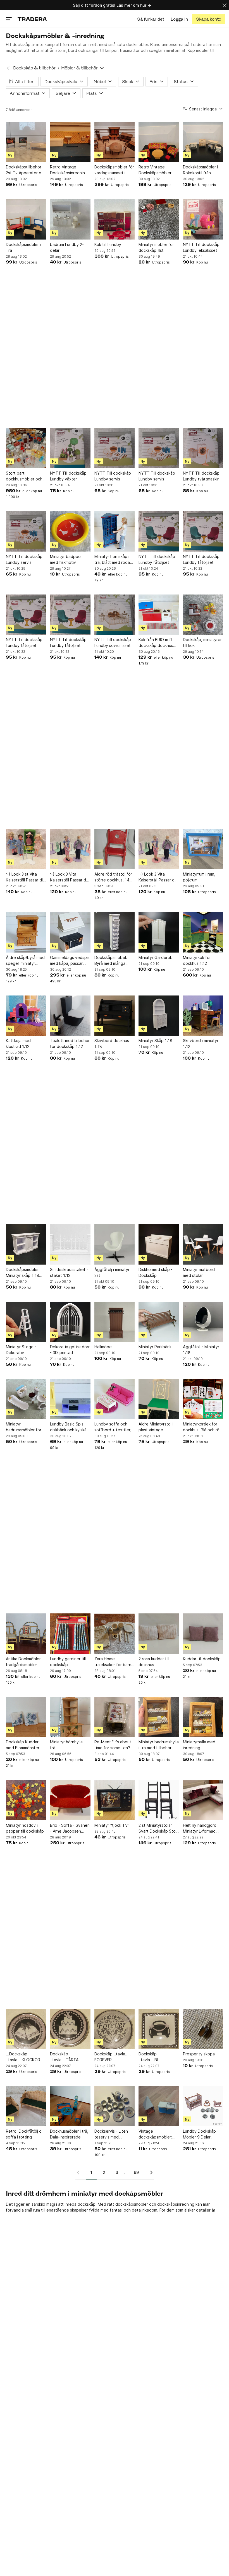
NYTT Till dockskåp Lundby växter (68, 476)
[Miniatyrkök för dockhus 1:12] (203, 932)
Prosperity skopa (199, 2054)
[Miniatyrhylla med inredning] (203, 1717)
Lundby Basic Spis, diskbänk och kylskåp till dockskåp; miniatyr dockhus (70, 1427)
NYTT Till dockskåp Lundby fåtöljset (157, 559)
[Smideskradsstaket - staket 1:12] (70, 1244)
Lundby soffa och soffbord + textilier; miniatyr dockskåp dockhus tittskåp (113, 1427)
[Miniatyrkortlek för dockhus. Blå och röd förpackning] (203, 1399)
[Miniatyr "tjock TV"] (115, 1800)
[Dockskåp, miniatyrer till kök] (203, 615)
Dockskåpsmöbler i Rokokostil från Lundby (200, 170)
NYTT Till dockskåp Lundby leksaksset (201, 247)
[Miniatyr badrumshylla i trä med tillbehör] (159, 1717)
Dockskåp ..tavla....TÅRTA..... (67, 2057)
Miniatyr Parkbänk (155, 1347)
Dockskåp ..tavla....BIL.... (151, 2057)
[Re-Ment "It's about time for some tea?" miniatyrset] (115, 1717)
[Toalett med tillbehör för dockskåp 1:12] (70, 1016)
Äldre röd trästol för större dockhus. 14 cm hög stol (113, 877)
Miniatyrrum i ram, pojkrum (199, 877)
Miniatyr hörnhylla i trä (67, 1745)
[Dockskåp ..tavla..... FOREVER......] (115, 2029)
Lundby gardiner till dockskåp (68, 1662)
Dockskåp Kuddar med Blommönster (23, 1745)
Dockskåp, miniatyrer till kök (202, 642)
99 (136, 2172)
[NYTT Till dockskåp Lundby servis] (115, 448)
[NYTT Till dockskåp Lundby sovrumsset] (115, 615)
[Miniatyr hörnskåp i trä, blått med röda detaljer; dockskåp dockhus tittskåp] (115, 531)
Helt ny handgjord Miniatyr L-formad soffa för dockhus (200, 1828)
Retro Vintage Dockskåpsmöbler (155, 170)
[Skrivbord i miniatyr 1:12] (203, 1016)
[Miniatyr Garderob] (159, 932)
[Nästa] (149, 2173)
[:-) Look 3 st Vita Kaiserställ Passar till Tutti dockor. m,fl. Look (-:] (26, 849)
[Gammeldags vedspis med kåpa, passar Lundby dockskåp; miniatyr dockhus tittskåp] (70, 932)
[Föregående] (80, 2173)
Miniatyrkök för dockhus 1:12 (197, 960)
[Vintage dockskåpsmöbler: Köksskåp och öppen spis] (159, 2106)
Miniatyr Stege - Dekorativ (21, 1350)
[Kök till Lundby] (115, 219)
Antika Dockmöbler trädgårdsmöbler (23, 1662)
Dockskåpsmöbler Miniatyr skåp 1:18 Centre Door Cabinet (26, 1273)
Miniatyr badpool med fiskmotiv (66, 559)
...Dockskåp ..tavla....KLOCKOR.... (25, 2057)
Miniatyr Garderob (156, 957)
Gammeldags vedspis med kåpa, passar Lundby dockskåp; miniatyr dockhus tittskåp (70, 961)
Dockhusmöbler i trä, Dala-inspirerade (69, 2134)
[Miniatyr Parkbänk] (159, 1322)
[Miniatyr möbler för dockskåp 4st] (159, 219)
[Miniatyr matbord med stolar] (203, 1244)
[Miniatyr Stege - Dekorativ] (26, 1322)
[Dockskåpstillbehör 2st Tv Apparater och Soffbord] (26, 142)
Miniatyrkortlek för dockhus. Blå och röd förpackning (202, 1427)
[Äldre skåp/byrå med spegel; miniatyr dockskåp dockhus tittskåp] (26, 932)
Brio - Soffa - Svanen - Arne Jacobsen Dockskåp (70, 1828)
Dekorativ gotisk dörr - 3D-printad (70, 1350)
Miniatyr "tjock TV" (112, 1825)
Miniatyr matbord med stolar (199, 1272)
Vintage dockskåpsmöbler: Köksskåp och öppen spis (158, 2134)
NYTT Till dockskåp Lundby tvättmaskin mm (201, 476)
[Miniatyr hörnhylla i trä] (70, 1717)
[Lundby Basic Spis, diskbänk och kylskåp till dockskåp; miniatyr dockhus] (70, 1399)
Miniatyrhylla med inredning (199, 1745)
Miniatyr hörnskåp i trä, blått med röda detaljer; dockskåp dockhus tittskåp (112, 560)
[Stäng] (225, 5)
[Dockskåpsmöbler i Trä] (26, 219)
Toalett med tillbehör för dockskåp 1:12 (70, 1043)
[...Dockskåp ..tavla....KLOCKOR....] (26, 2029)
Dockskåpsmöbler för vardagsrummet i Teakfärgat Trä (114, 170)
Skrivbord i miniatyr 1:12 (201, 1043)
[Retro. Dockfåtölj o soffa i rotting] (26, 2106)
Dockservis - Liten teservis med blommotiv (111, 2134)
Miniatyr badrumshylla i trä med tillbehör (159, 1745)
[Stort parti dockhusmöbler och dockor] (26, 448)
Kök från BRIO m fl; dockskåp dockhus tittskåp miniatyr (156, 643)
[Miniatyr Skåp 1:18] (159, 1016)
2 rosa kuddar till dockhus (154, 1662)
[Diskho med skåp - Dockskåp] (159, 1244)
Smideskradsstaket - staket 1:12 (69, 1272)
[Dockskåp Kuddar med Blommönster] (26, 1717)
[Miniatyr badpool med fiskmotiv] (70, 531)
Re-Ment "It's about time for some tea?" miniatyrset (113, 1745)
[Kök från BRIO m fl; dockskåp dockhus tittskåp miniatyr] (159, 615)
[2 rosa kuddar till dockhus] (159, 1633)
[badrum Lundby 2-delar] (70, 219)
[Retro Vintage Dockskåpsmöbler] (159, 142)
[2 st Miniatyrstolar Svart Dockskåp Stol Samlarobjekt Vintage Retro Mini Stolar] (159, 1800)
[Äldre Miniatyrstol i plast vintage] (159, 1399)
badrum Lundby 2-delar (67, 247)
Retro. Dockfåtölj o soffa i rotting (24, 2134)
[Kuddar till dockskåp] (203, 1633)
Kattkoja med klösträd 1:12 (18, 1043)
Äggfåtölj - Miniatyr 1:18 (201, 1350)
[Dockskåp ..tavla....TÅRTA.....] (70, 2029)
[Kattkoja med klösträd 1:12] (26, 1016)
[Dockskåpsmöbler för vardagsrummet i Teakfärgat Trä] (115, 142)
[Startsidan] (32, 19)
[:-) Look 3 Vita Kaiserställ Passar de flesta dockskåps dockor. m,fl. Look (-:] (70, 849)
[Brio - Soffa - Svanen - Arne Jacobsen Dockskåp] (70, 1800)
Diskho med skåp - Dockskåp (156, 1272)
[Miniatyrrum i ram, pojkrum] (203, 849)
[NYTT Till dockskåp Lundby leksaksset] (203, 219)
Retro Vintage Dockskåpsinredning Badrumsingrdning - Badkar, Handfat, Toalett (69, 170)
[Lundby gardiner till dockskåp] (70, 1633)
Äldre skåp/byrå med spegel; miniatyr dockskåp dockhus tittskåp (25, 961)
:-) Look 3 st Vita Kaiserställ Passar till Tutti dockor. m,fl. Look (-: (25, 877)
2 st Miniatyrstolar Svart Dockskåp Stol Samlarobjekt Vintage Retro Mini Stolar (158, 1828)
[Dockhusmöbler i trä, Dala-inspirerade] (70, 2106)
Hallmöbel (103, 1347)
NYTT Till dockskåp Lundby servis (113, 476)
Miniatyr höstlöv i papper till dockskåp (25, 1828)
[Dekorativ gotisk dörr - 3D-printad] (70, 1322)
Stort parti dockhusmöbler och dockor (24, 476)
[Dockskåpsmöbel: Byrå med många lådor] (115, 932)
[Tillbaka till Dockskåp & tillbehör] (8, 68)
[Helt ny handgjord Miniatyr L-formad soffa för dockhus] (203, 1800)
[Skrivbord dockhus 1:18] (115, 1016)
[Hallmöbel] (115, 1322)
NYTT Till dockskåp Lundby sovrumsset (113, 642)
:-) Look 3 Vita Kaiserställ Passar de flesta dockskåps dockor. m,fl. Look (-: (69, 877)
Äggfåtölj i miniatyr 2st (112, 1272)
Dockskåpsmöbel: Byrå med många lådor (111, 961)
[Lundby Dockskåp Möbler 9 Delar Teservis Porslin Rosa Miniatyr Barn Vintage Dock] (203, 2106)
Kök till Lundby (108, 244)
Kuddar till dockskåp (202, 1659)
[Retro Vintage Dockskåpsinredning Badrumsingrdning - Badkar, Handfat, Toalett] (70, 142)
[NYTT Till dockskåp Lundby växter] (70, 448)
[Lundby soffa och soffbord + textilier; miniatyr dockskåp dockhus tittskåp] (115, 1399)
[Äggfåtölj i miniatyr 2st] (115, 1244)
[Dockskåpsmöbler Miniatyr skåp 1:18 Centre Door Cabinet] (26, 1244)
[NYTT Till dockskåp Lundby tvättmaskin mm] (203, 448)
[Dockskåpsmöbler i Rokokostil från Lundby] (203, 142)
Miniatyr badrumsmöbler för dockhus (24, 1427)
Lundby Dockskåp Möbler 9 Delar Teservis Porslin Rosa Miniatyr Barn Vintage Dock (203, 2134)
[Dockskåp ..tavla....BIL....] (159, 2029)
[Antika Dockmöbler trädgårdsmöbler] (26, 1633)
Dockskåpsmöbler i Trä (23, 247)
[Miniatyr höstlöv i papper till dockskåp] (26, 1800)
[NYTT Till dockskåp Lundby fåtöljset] (159, 531)
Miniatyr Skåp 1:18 (155, 1041)
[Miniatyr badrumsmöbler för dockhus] (26, 1399)
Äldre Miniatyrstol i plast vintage (156, 1427)
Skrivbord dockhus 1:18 (112, 1043)
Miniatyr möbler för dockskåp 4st (156, 247)
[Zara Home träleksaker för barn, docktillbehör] (115, 1633)
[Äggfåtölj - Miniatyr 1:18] (203, 1322)
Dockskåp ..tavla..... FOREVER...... (113, 2057)
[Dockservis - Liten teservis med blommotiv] (115, 2106)
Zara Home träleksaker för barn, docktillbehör (113, 1662)
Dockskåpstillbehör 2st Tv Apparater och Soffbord (26, 170)
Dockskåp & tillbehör (34, 68)
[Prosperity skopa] (203, 2029)
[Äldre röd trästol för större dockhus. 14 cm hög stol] (115, 849)
